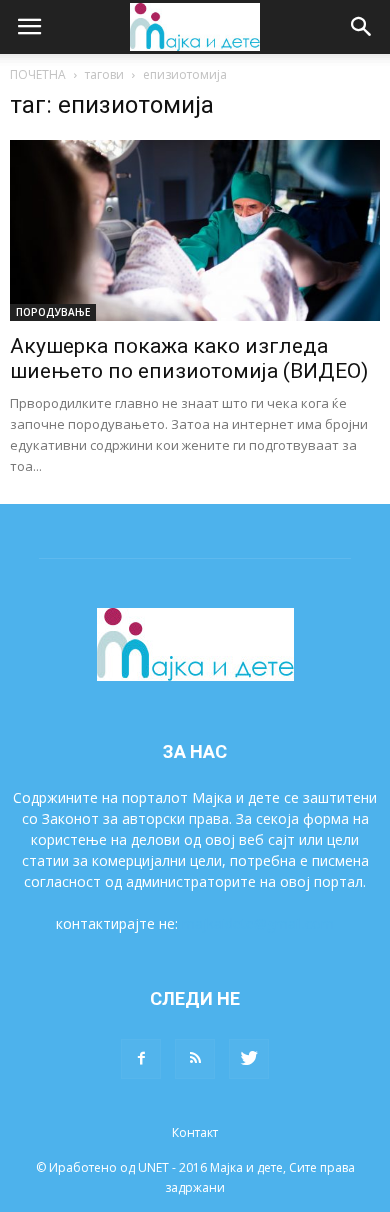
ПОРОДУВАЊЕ (53, 312)
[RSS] (195, 1059)
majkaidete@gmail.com (258, 923)
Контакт (195, 1132)
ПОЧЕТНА (38, 74)
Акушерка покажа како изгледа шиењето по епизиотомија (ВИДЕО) (189, 358)
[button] (362, 27)
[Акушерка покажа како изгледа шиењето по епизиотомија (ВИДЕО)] (195, 230)
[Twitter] (249, 1059)
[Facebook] (141, 1059)
